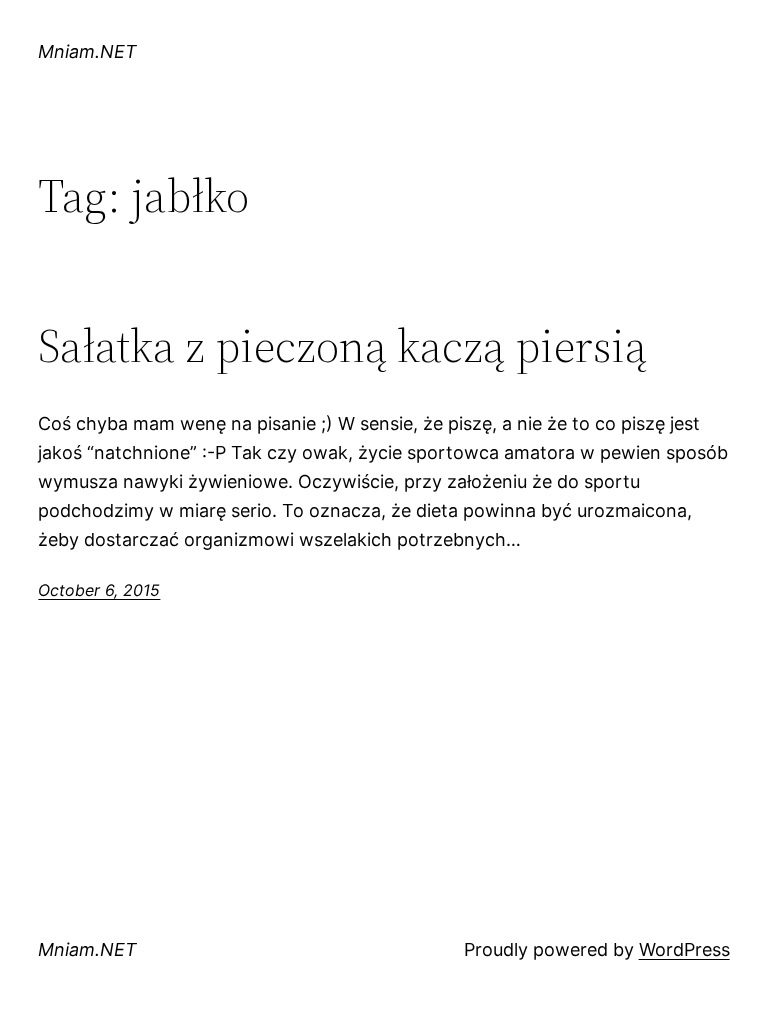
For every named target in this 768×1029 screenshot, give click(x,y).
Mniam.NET (87, 51)
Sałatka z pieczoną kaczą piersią (342, 345)
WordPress (684, 949)
